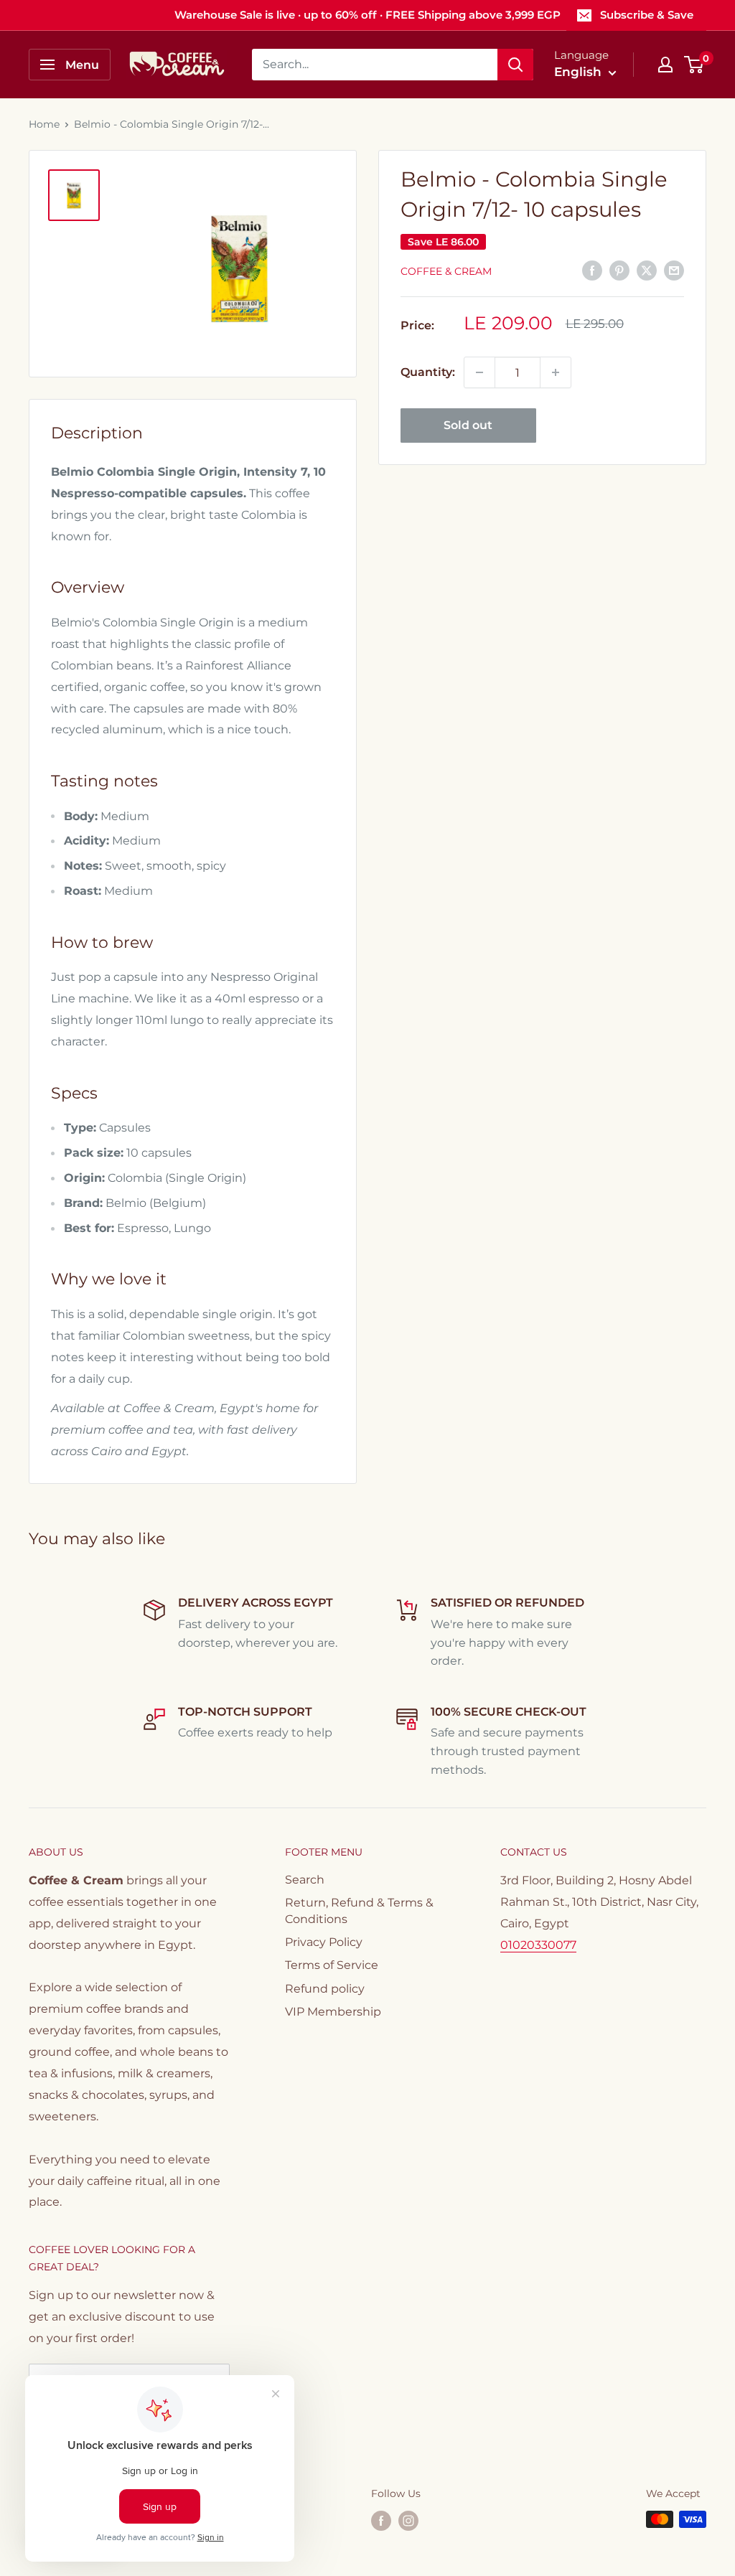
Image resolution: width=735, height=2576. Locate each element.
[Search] (515, 65)
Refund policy (325, 1989)
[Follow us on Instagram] (408, 2521)
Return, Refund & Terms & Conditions (359, 1910)
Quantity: (428, 372)
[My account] (665, 65)
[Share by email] (674, 270)
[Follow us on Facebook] (381, 2521)
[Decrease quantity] (479, 372)
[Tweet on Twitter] (647, 270)
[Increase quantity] (556, 372)
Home (44, 124)
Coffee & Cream (446, 271)
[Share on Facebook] (592, 270)
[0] (694, 65)
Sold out (468, 425)
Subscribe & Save (647, 15)
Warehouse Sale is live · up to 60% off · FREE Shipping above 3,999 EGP (367, 15)
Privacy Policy (324, 1942)
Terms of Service (332, 1965)
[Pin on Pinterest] (619, 270)
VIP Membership (333, 2012)
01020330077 (538, 1945)
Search (305, 1880)
